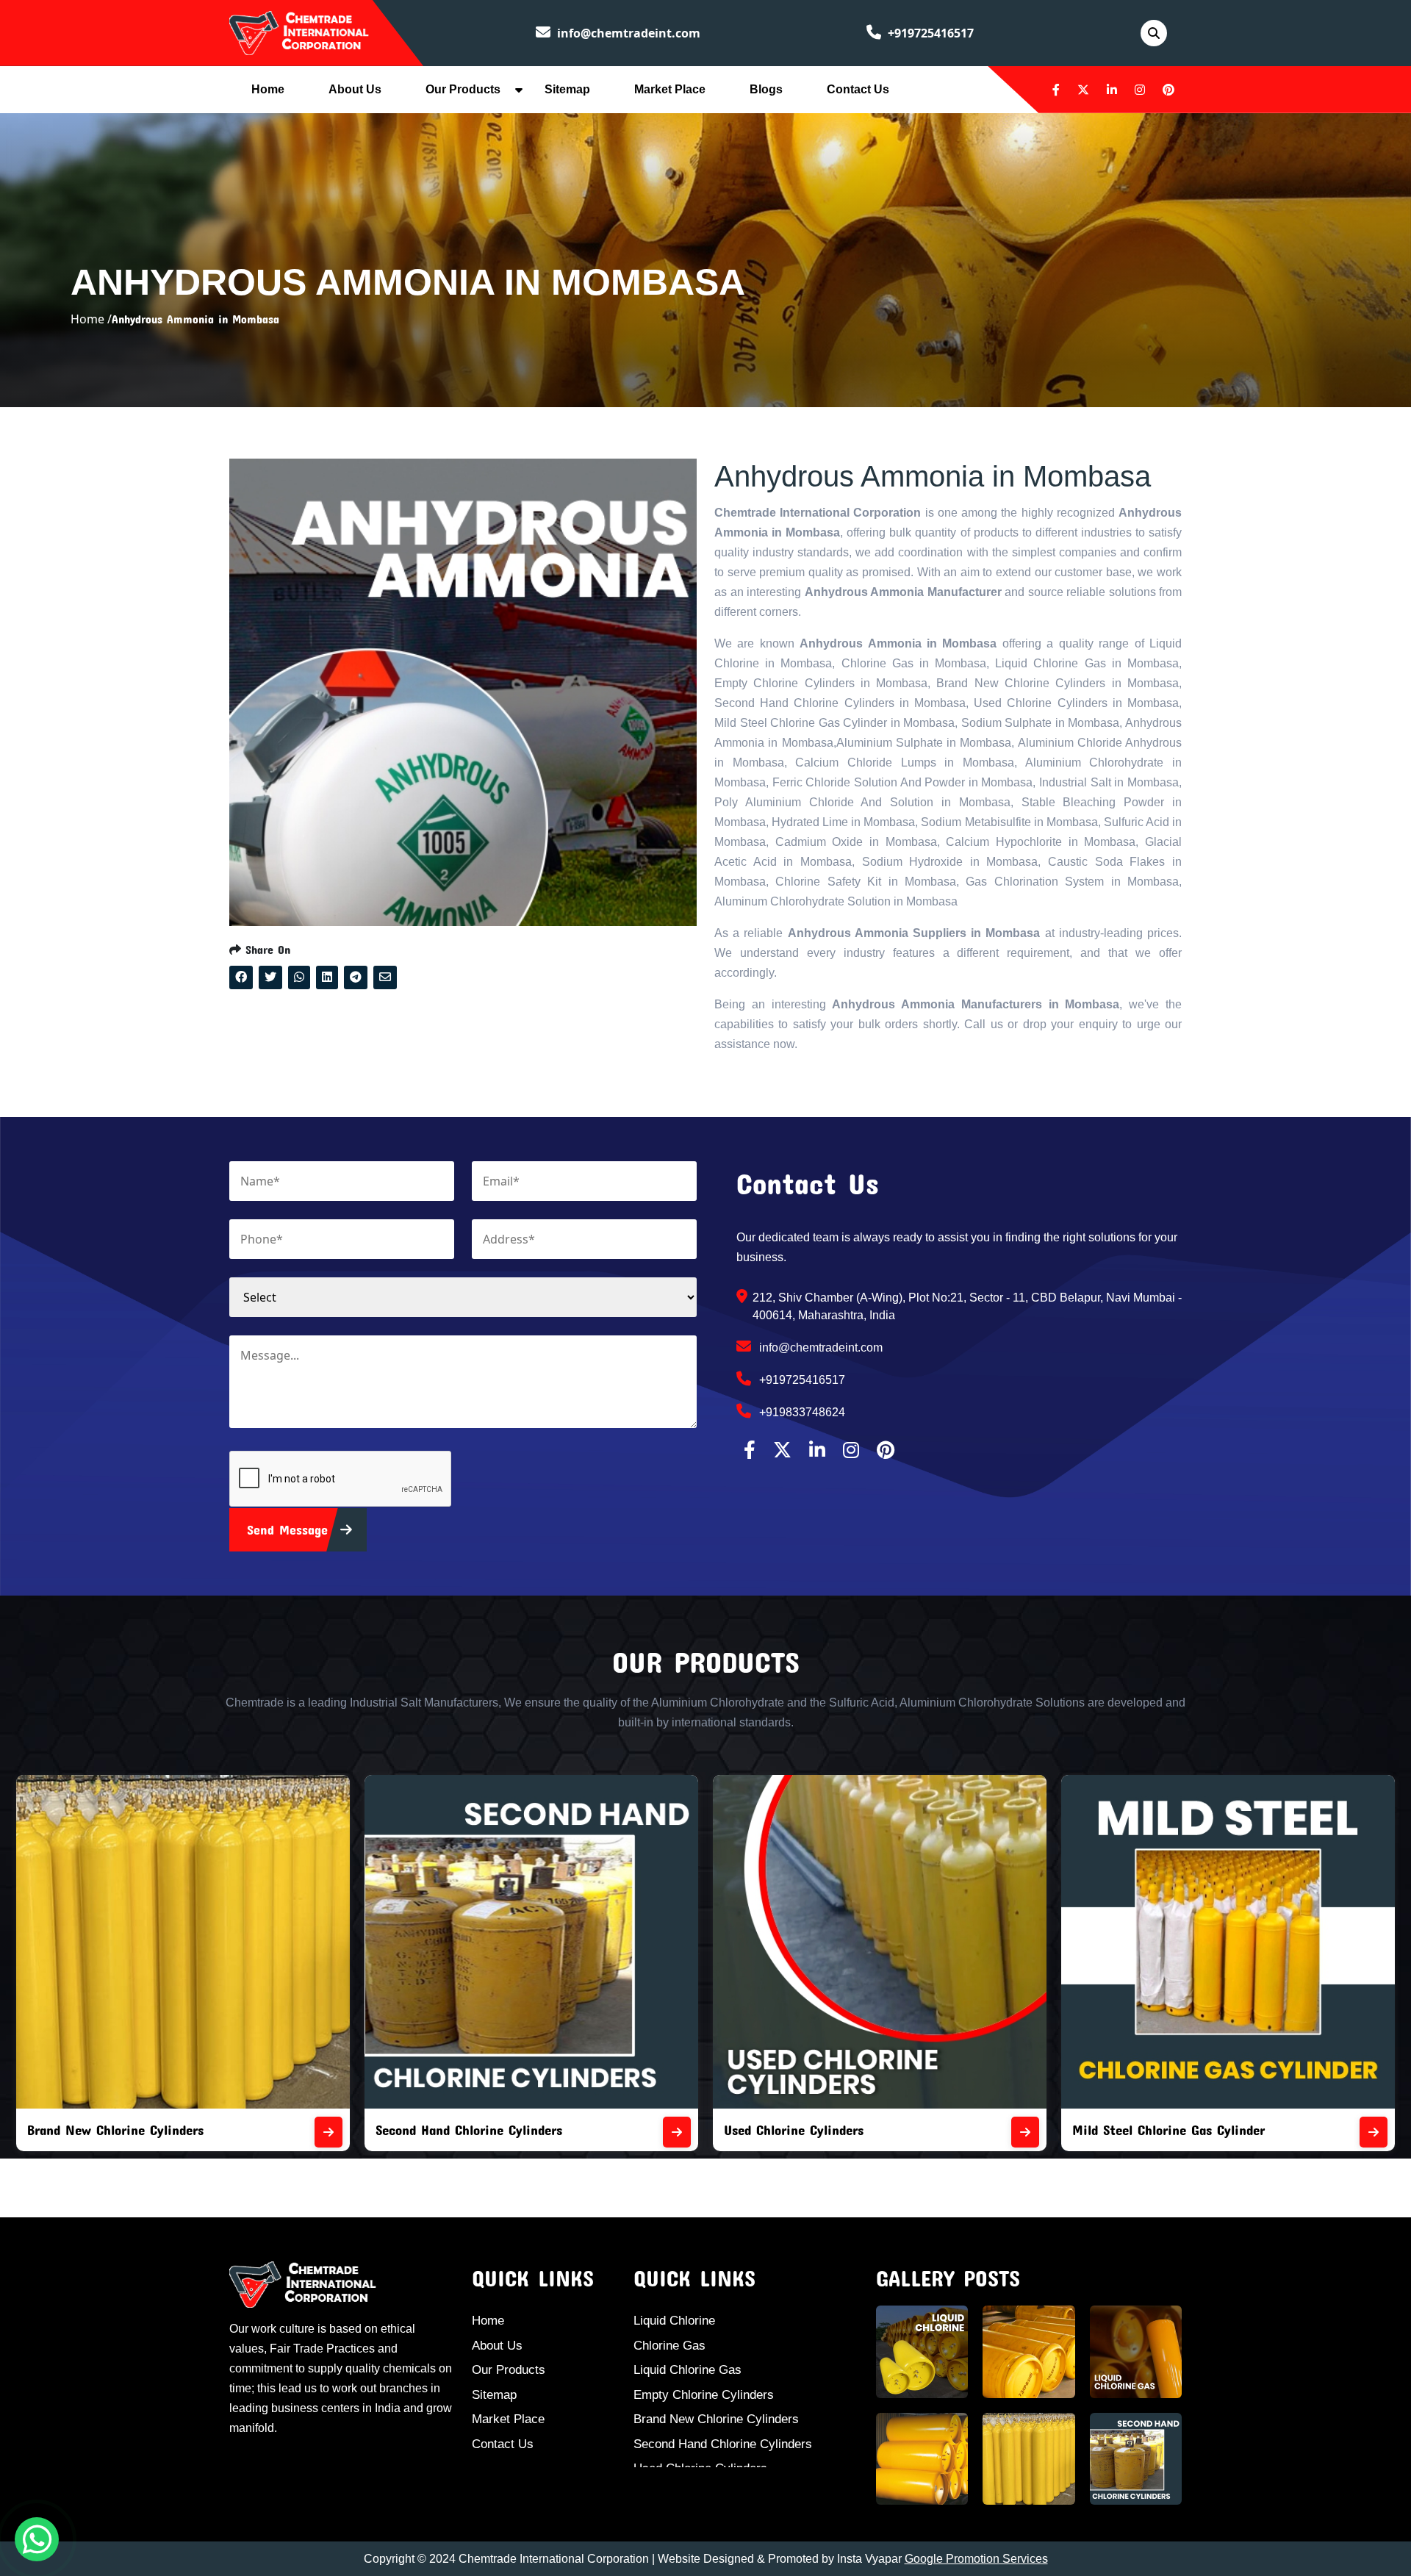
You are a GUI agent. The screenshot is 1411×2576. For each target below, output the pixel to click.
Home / (91, 319)
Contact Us (858, 89)
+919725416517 (929, 33)
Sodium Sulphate (1122, 2130)
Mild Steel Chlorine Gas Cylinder (820, 2130)
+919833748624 (801, 1412)
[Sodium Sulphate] (1374, 2132)
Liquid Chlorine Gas (687, 2370)
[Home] (299, 32)
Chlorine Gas (669, 2346)
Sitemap (567, 89)
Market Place (670, 89)
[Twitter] (1083, 90)
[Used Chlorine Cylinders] (677, 2132)
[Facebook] (1056, 90)
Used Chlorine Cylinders (445, 2130)
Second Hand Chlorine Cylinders (121, 2130)
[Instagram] (1140, 90)
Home (268, 89)
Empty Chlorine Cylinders (704, 2395)
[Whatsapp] (37, 2539)
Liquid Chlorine (674, 2321)
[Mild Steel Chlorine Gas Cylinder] (1025, 2132)
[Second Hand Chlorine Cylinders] (328, 2132)
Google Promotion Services (976, 2559)
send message (290, 1529)
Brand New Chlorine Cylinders (716, 2419)
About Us (355, 89)
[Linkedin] (1112, 90)
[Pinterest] (1168, 90)
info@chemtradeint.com (627, 33)
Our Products (463, 89)
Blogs (766, 89)
